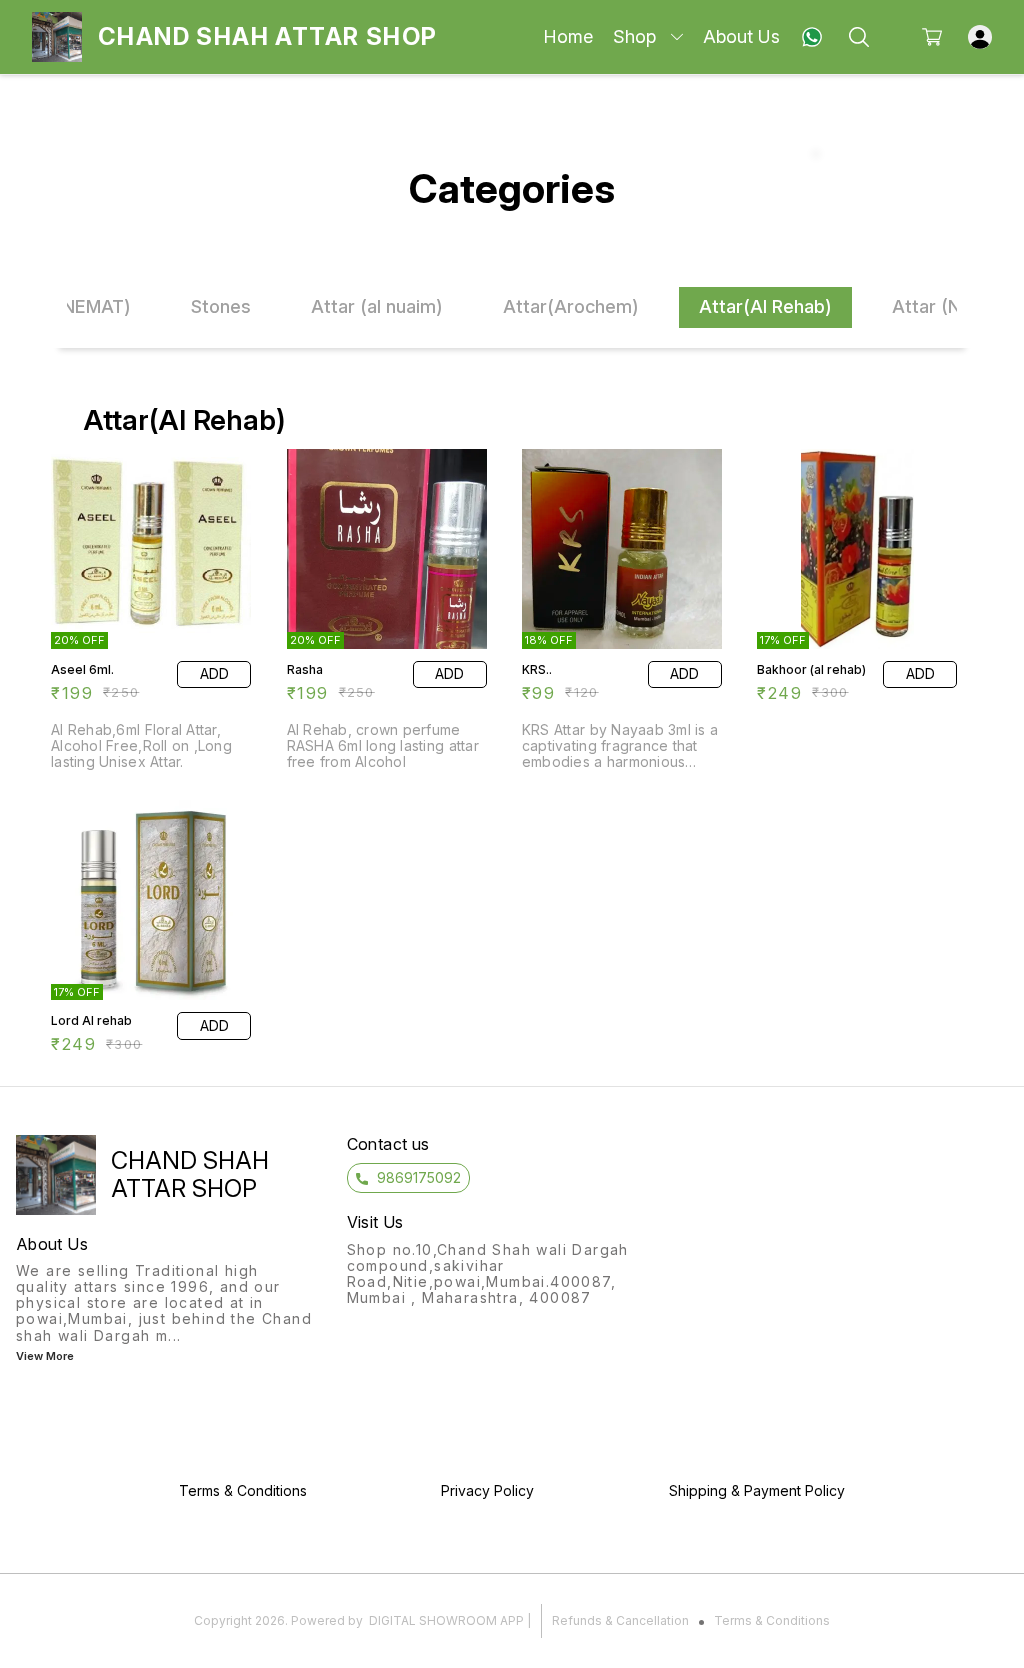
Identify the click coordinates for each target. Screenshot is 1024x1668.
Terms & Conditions (772, 1620)
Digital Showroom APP (446, 1620)
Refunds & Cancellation (620, 1620)
